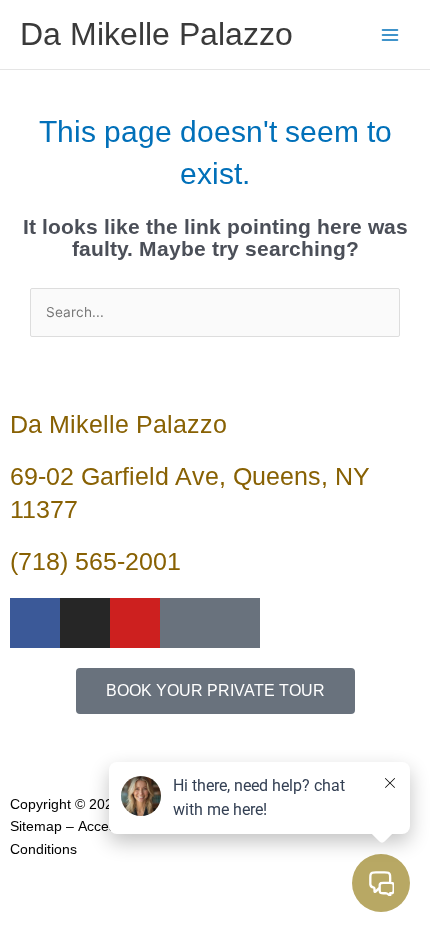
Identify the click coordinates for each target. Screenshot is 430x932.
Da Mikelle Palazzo (156, 34)
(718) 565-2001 (95, 561)
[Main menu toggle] (390, 34)
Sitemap (36, 826)
